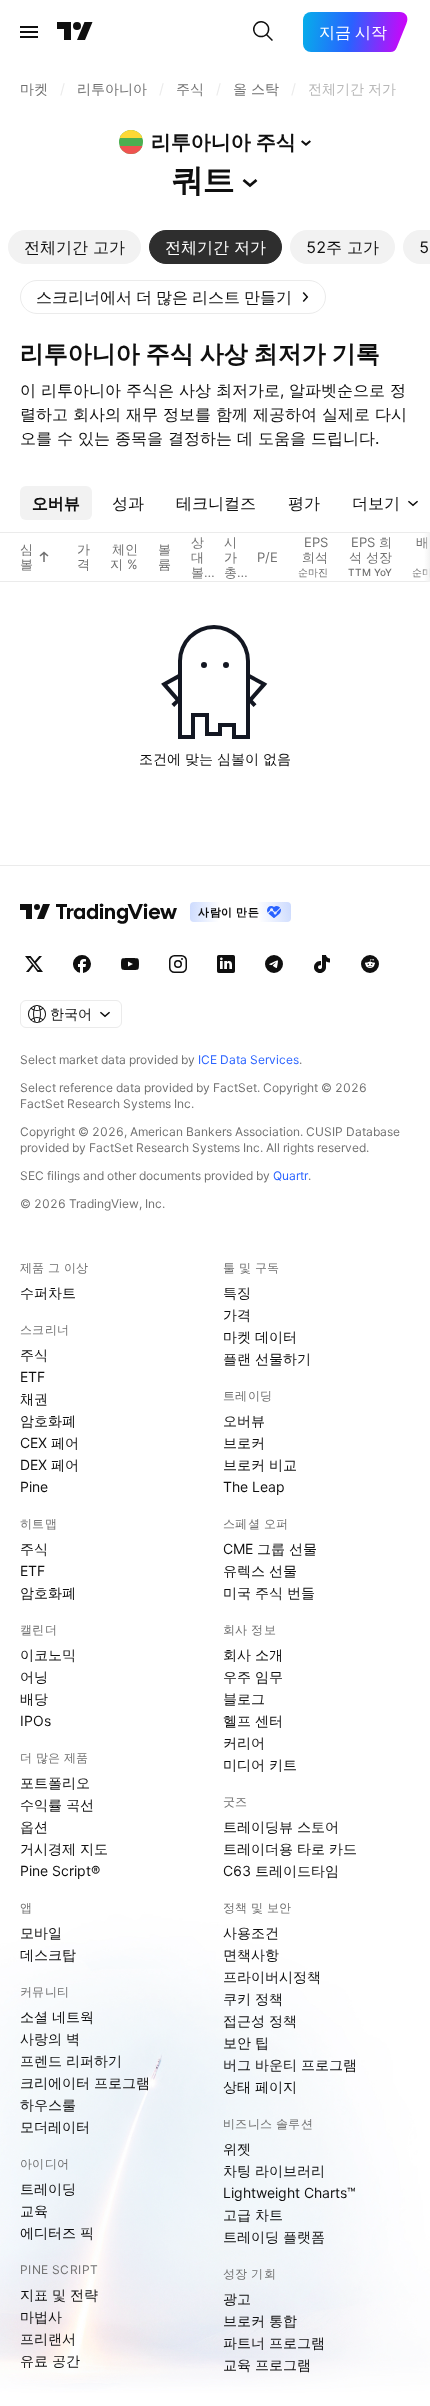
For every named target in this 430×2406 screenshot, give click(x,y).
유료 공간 (50, 2360)
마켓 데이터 (260, 1336)
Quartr (290, 1175)
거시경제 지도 (64, 1848)
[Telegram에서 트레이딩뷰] (274, 964)
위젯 (237, 2148)
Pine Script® (60, 1870)
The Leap (254, 1486)
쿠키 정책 (253, 1998)
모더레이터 (55, 2126)
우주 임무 (253, 1676)
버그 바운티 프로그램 (290, 2064)
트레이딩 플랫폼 (274, 2236)
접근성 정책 (260, 2020)
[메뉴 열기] (29, 32)
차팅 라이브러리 (274, 2170)
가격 (237, 1314)
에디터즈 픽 (57, 2232)
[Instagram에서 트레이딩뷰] (178, 964)
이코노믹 (48, 1654)
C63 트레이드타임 (281, 1870)
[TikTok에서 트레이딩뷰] (322, 964)
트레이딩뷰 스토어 (281, 1826)
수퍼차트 (48, 1292)
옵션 (34, 1826)
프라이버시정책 (272, 1976)
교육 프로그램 (267, 2364)
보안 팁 (246, 2042)
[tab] (74, 247)
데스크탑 (48, 1954)
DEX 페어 (49, 1464)
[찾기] (263, 32)
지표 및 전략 (59, 2294)
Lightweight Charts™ (289, 2192)
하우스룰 (48, 2104)
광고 (237, 2298)
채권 (34, 1398)
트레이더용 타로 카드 (290, 1848)
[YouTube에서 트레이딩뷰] (130, 964)
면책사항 (251, 1954)
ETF (32, 1376)
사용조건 (251, 1932)
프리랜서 (48, 2338)
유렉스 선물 (260, 1570)
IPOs (35, 1720)
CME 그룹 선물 (270, 1548)
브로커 (244, 1442)
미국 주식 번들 (269, 1592)
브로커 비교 (260, 1464)
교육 (34, 2210)
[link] (173, 297)
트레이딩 (48, 2188)
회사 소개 (253, 1654)
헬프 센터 (253, 1720)
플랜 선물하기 (267, 1358)
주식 (34, 1354)
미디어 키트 (260, 1764)
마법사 (41, 2316)
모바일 (41, 1932)
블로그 (244, 1698)
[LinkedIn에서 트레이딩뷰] (226, 964)
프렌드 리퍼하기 (71, 2060)
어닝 (34, 1676)
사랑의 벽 (50, 2038)
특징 (237, 1292)
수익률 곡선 (57, 1804)
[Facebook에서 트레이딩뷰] (82, 964)
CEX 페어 (49, 1442)
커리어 (244, 1742)
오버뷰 (244, 1420)
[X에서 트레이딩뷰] (34, 964)
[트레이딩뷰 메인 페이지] (75, 32)
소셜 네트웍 (57, 2016)
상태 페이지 (260, 2086)
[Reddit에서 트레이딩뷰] (370, 964)
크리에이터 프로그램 (85, 2082)
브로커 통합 (260, 2320)
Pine (34, 1486)
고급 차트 (253, 2214)
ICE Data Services (248, 1059)
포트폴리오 (55, 1782)
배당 (34, 1698)
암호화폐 (48, 1420)
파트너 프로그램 (274, 2342)
